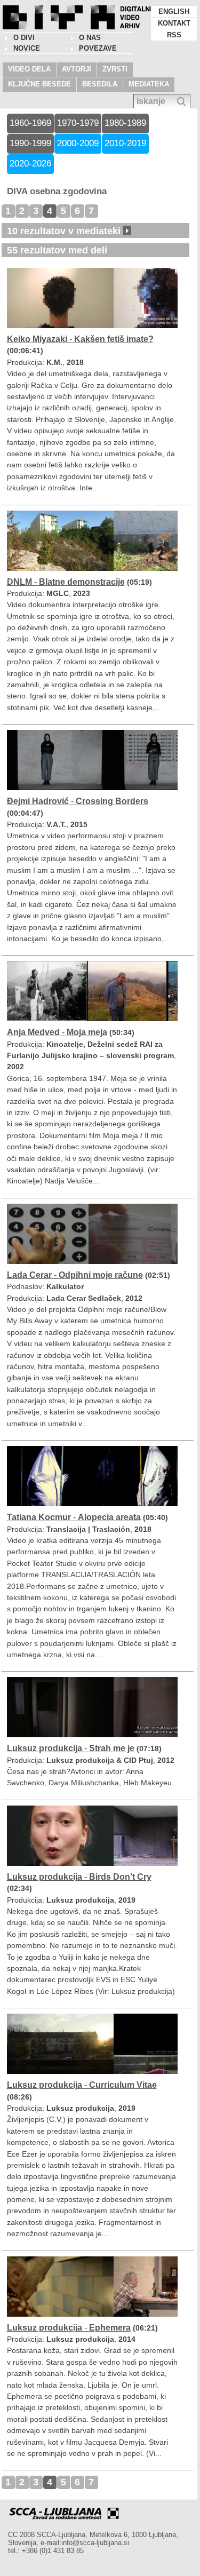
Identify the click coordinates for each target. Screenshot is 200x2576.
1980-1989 (125, 123)
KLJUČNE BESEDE (39, 84)
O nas (90, 38)
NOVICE (27, 48)
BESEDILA (100, 84)
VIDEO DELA (29, 69)
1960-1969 (30, 123)
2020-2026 (30, 164)
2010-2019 (125, 143)
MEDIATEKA (149, 84)
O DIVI (24, 38)
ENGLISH (174, 11)
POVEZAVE (98, 48)
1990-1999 (30, 143)
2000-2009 (78, 143)
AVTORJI (77, 69)
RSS (174, 35)
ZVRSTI (115, 69)
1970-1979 (78, 123)
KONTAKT (174, 23)
